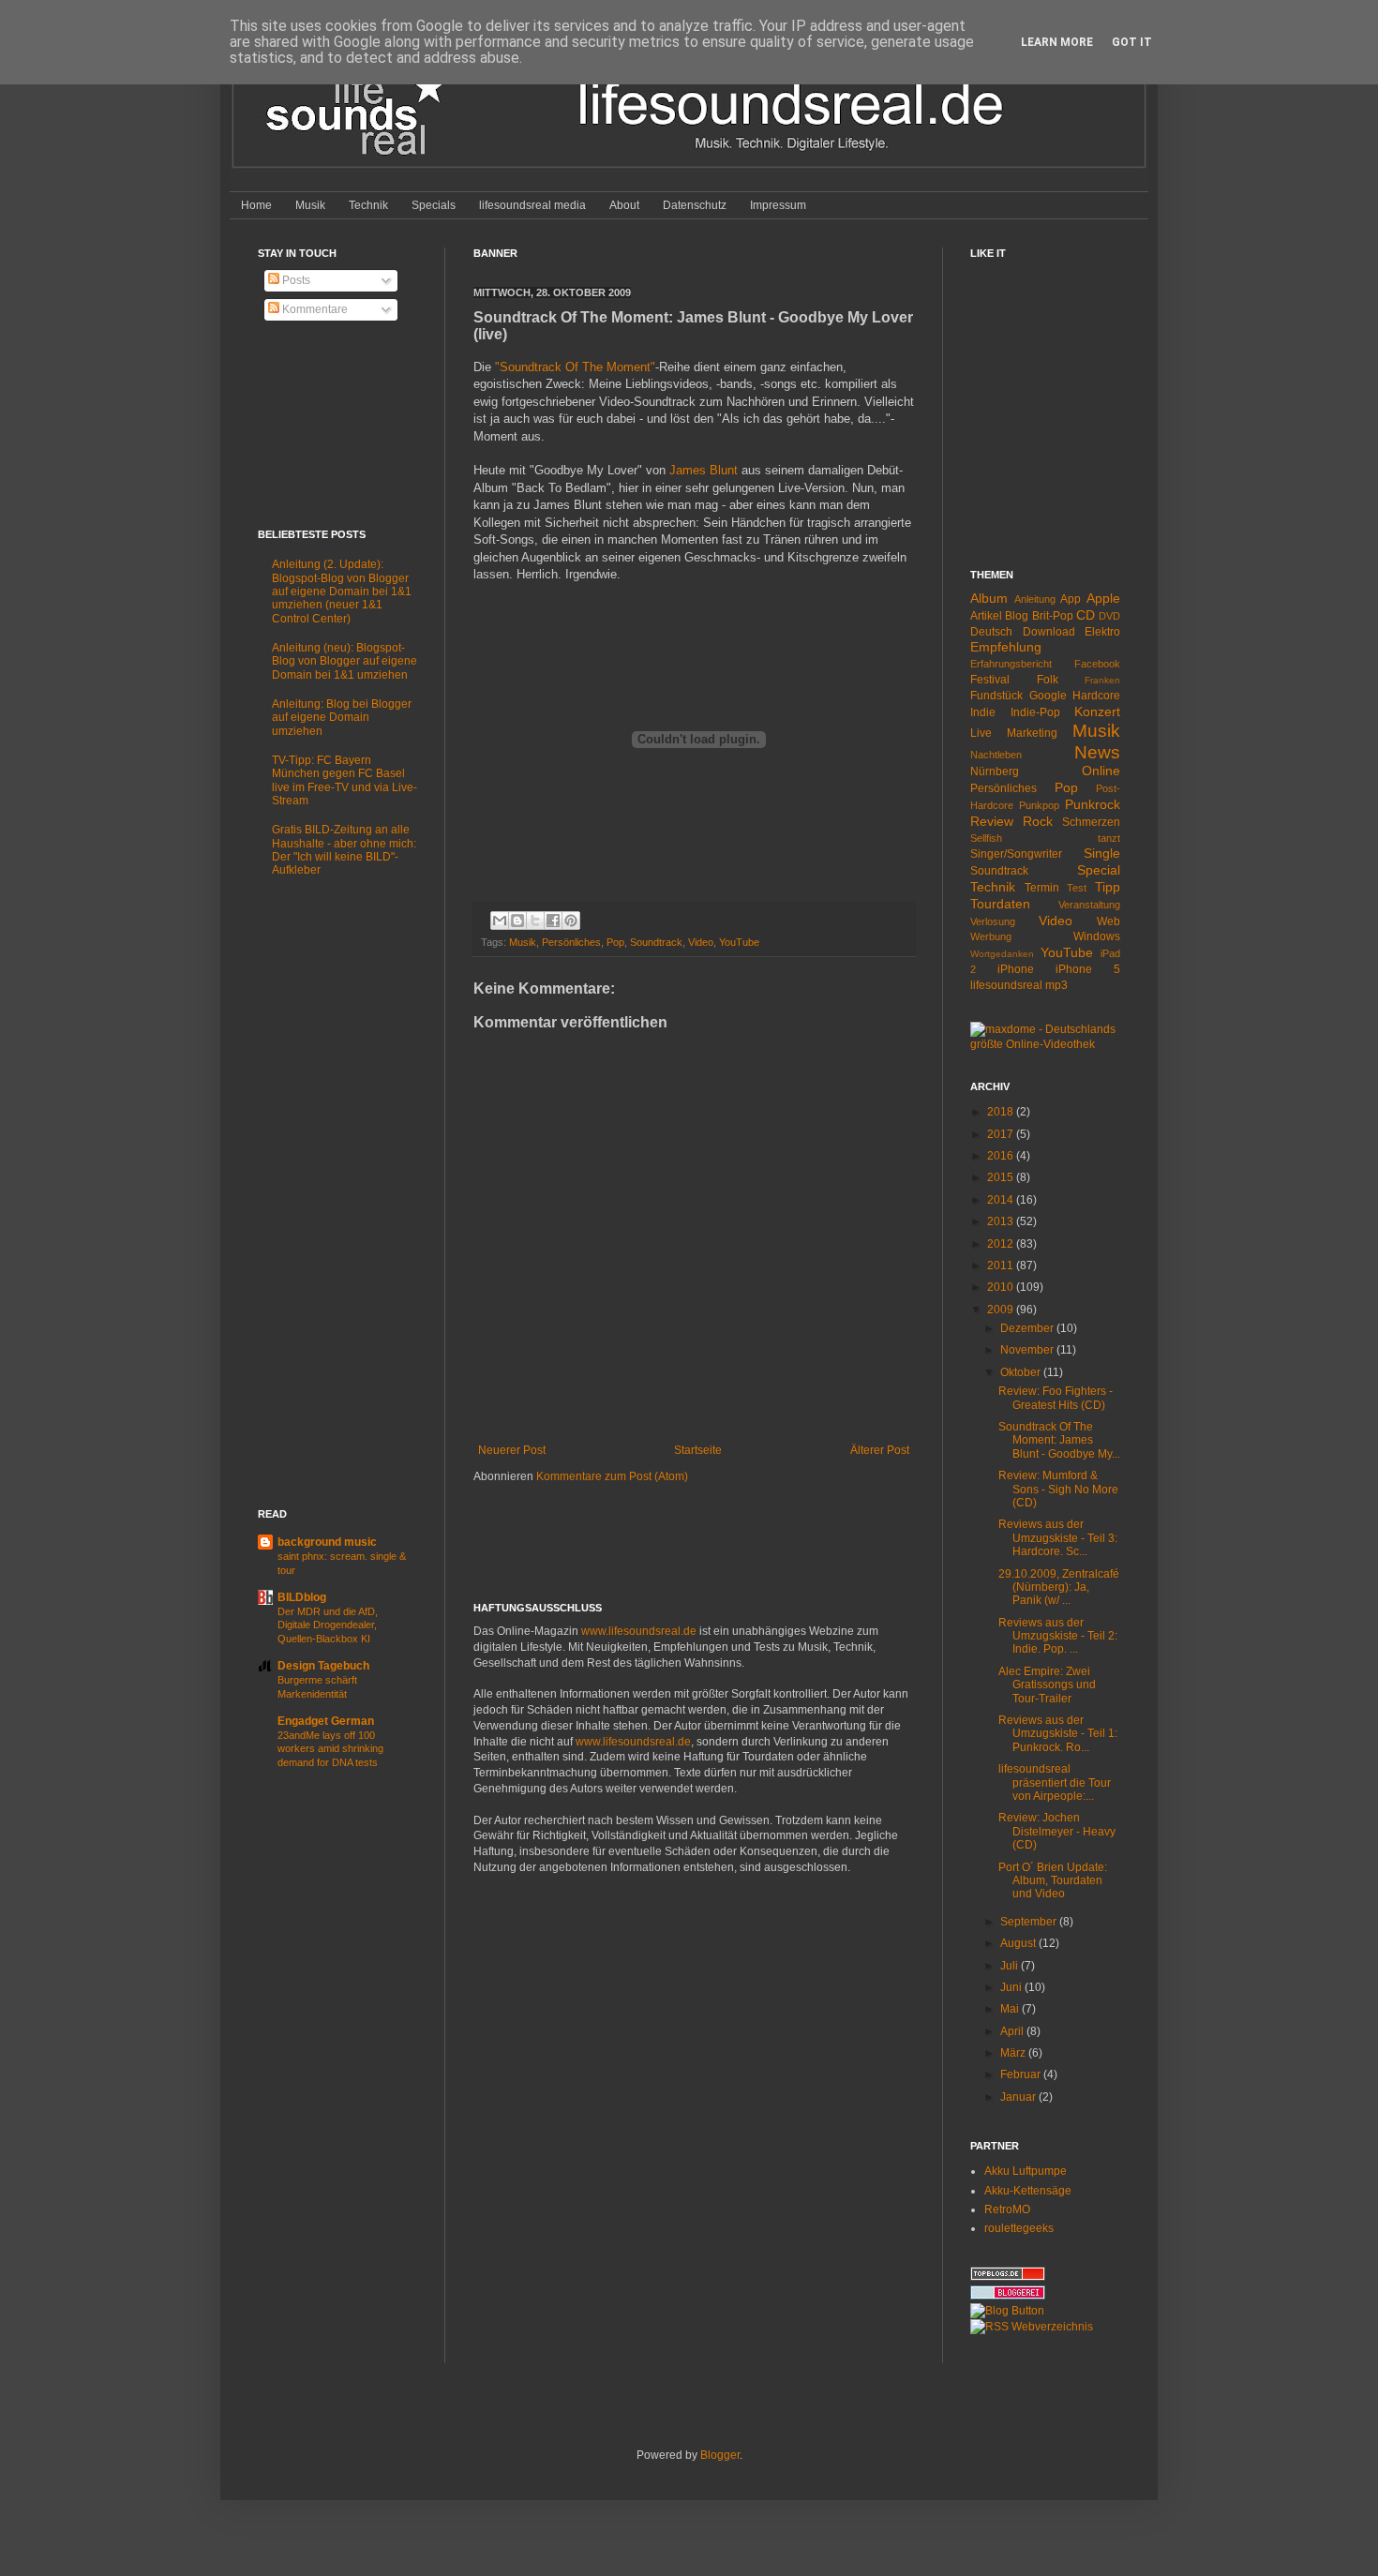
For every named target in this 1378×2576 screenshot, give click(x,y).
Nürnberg (995, 771)
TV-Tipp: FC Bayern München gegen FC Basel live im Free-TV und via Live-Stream (344, 780)
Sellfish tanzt (1045, 838)
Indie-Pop (1035, 712)
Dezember (1028, 1328)
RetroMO (1007, 2209)
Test (1077, 888)
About (624, 205)
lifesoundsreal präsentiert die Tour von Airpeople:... (1055, 1782)
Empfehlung (1006, 647)
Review (992, 821)
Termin (1042, 888)
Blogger (720, 2455)
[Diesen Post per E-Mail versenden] (500, 921)
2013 (1002, 1221)
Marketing (1032, 733)
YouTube (739, 942)
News (1097, 752)
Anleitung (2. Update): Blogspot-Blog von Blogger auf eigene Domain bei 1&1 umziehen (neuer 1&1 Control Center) (342, 592)
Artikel (986, 616)
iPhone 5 (1088, 969)
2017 (1002, 1134)
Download (1049, 632)
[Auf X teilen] (535, 921)
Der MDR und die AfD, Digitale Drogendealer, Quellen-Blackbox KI (328, 1625)
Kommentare (314, 309)
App (1071, 599)
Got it (1132, 42)
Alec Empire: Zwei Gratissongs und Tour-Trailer (1047, 1685)
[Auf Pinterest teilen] (571, 921)
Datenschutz (695, 205)
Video (701, 942)
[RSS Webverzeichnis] (1032, 2327)
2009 (1002, 1310)
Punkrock (1093, 804)
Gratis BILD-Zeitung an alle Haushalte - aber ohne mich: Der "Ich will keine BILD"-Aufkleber (344, 850)
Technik (368, 205)
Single (1102, 853)
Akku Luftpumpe (1026, 2171)
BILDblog (302, 1597)
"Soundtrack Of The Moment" (575, 367)
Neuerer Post (512, 1450)
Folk (1048, 680)
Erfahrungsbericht (1011, 664)
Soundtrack (656, 942)
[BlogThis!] (517, 921)
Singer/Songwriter (1016, 854)
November (1028, 1350)
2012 (1002, 1244)
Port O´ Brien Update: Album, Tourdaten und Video (1053, 1881)
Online (1101, 771)
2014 (1002, 1200)
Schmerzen (1091, 822)
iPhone (1016, 969)
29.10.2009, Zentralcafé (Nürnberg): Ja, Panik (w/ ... (1059, 1588)
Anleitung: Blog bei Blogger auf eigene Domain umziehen (342, 718)
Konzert (1097, 711)
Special (1099, 870)
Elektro (1102, 632)
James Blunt (704, 470)
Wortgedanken (1002, 954)
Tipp (1108, 887)
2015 (1002, 1177)
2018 (1002, 1112)
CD (1086, 615)
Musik (310, 205)
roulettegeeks (1019, 2228)
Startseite (698, 1450)
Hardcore (1096, 696)
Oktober (1022, 1372)
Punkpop (1039, 805)
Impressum (778, 205)
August (1019, 1943)
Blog (1017, 616)
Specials (434, 205)
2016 (1002, 1156)
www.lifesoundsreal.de (639, 1631)
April (1013, 2031)
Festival (990, 680)
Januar (1019, 2097)
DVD (1109, 616)
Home (256, 205)
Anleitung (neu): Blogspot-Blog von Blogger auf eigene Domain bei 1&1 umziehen (344, 661)
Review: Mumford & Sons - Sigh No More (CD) (1058, 1489)
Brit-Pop (1053, 616)
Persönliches (571, 942)
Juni (1012, 1987)
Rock (1038, 821)
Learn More (1057, 42)
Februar (1022, 2074)
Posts (295, 280)
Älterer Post (880, 1450)
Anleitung (1035, 599)
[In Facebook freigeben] (553, 921)
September (1030, 1922)
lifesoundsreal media (532, 205)
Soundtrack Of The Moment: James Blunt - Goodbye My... (1059, 1440)
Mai (1011, 2009)
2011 (1002, 1266)
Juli (1011, 1966)
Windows (1097, 936)
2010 (1002, 1287)
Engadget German (326, 1721)
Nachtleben (996, 755)
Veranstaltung (1089, 905)
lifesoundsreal (1006, 985)
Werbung (991, 936)
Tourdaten (1000, 904)
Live (981, 733)
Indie (983, 712)
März (1014, 2053)
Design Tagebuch (323, 1666)
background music (327, 1542)
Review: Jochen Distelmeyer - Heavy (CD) (1057, 1831)
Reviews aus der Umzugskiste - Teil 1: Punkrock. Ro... (1058, 1734)
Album (989, 598)
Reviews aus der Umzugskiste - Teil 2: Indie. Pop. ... (1058, 1636)
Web (1108, 921)
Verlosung (993, 921)
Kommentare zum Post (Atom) (612, 1476)
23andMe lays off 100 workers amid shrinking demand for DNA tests (330, 1749)
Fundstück (996, 696)
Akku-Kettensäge (1028, 2191)
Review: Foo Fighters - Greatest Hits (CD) (1056, 1398)
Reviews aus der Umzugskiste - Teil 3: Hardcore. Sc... (1058, 1538)
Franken (1102, 680)
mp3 (1056, 985)
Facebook (1097, 664)
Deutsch (991, 632)
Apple (1103, 598)
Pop (615, 942)
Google (1048, 696)
